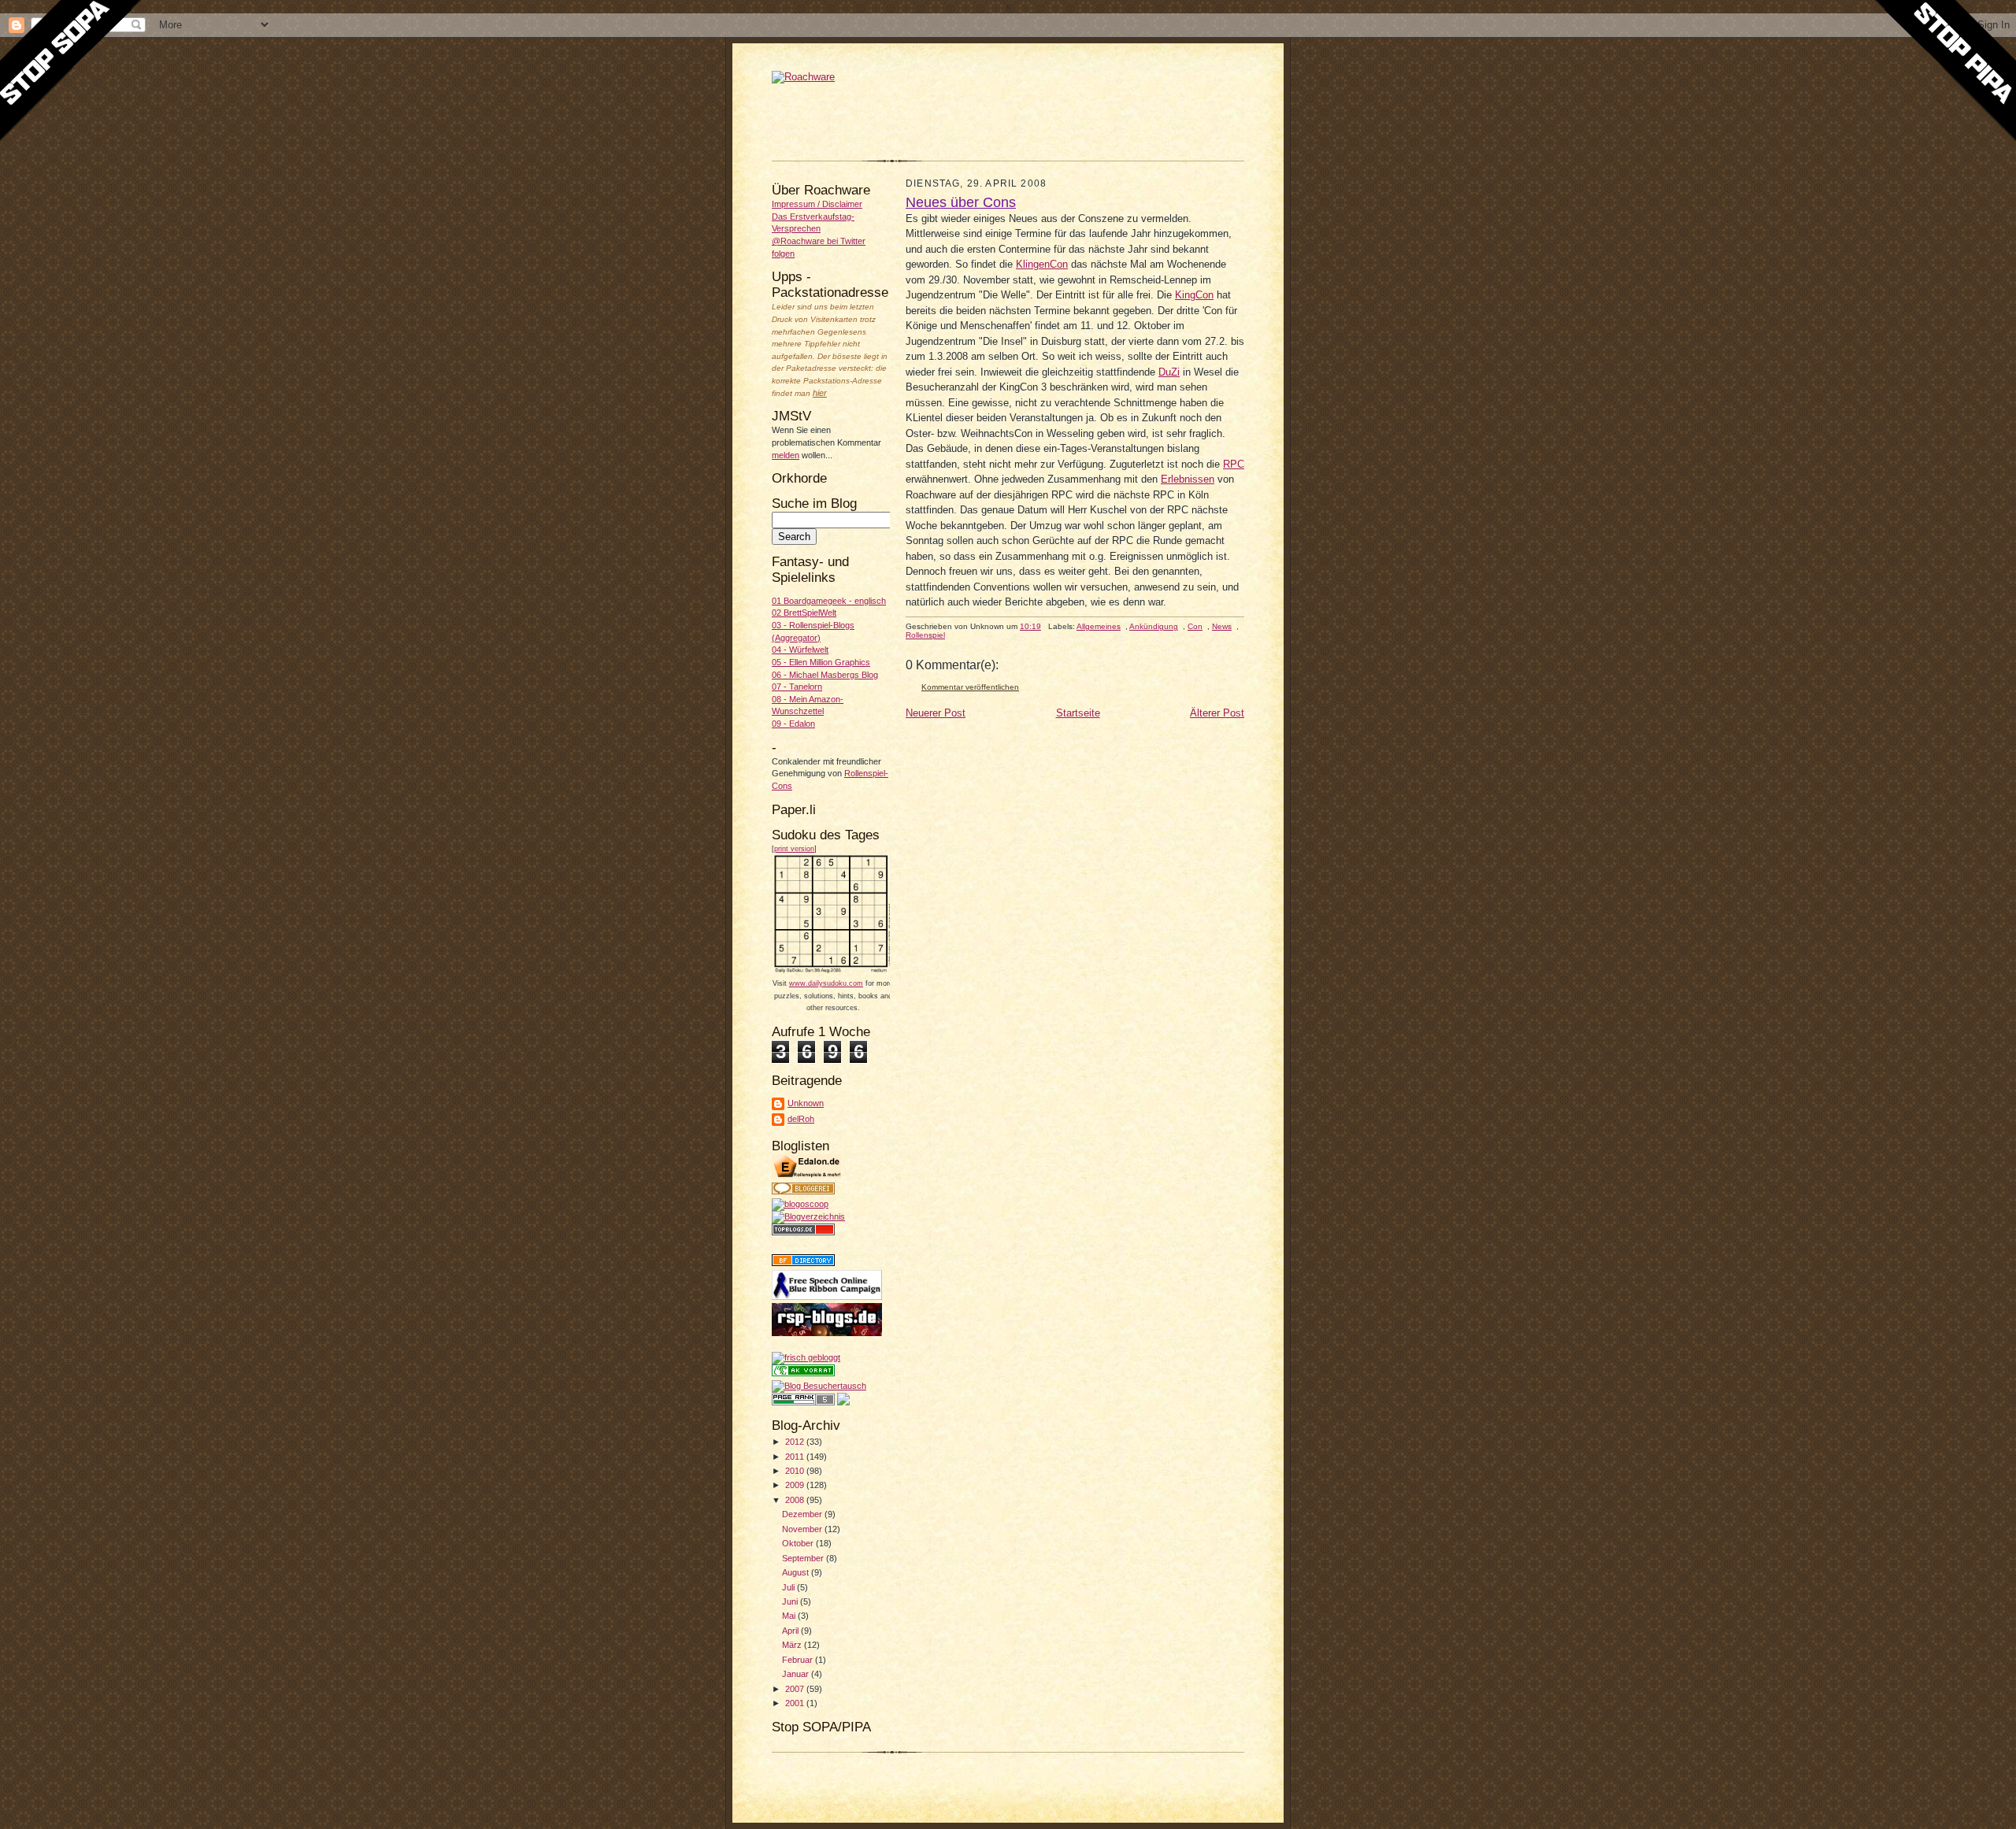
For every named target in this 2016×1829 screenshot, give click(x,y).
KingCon (1194, 295)
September (804, 1558)
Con (1195, 626)
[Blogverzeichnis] (808, 1216)
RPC (1234, 464)
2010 (796, 1471)
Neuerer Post (936, 713)
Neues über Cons (961, 202)
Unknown (806, 1103)
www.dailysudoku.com (826, 983)
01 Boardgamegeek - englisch (829, 601)
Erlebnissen (1188, 479)
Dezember (803, 1514)
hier (820, 393)
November (803, 1529)
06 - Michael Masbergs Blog (825, 675)
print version (794, 849)
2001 (796, 1703)
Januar (797, 1674)
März (793, 1645)
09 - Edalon (793, 724)
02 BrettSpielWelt (804, 613)
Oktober (799, 1543)
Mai (790, 1616)
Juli (789, 1587)
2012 (796, 1442)
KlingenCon (1042, 264)
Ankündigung (1154, 626)
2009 (796, 1485)
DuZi (1169, 372)
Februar (799, 1660)
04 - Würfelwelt (800, 650)
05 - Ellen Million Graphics (821, 662)
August (797, 1572)
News (1222, 626)
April (791, 1631)
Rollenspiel (925, 635)
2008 (796, 1500)
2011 (796, 1457)
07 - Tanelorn (797, 687)
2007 (796, 1689)
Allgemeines (1099, 626)
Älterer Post (1217, 713)
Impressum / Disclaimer (817, 204)
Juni (791, 1601)
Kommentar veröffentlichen (970, 687)
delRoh (801, 1119)
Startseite (1078, 713)
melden (786, 455)
